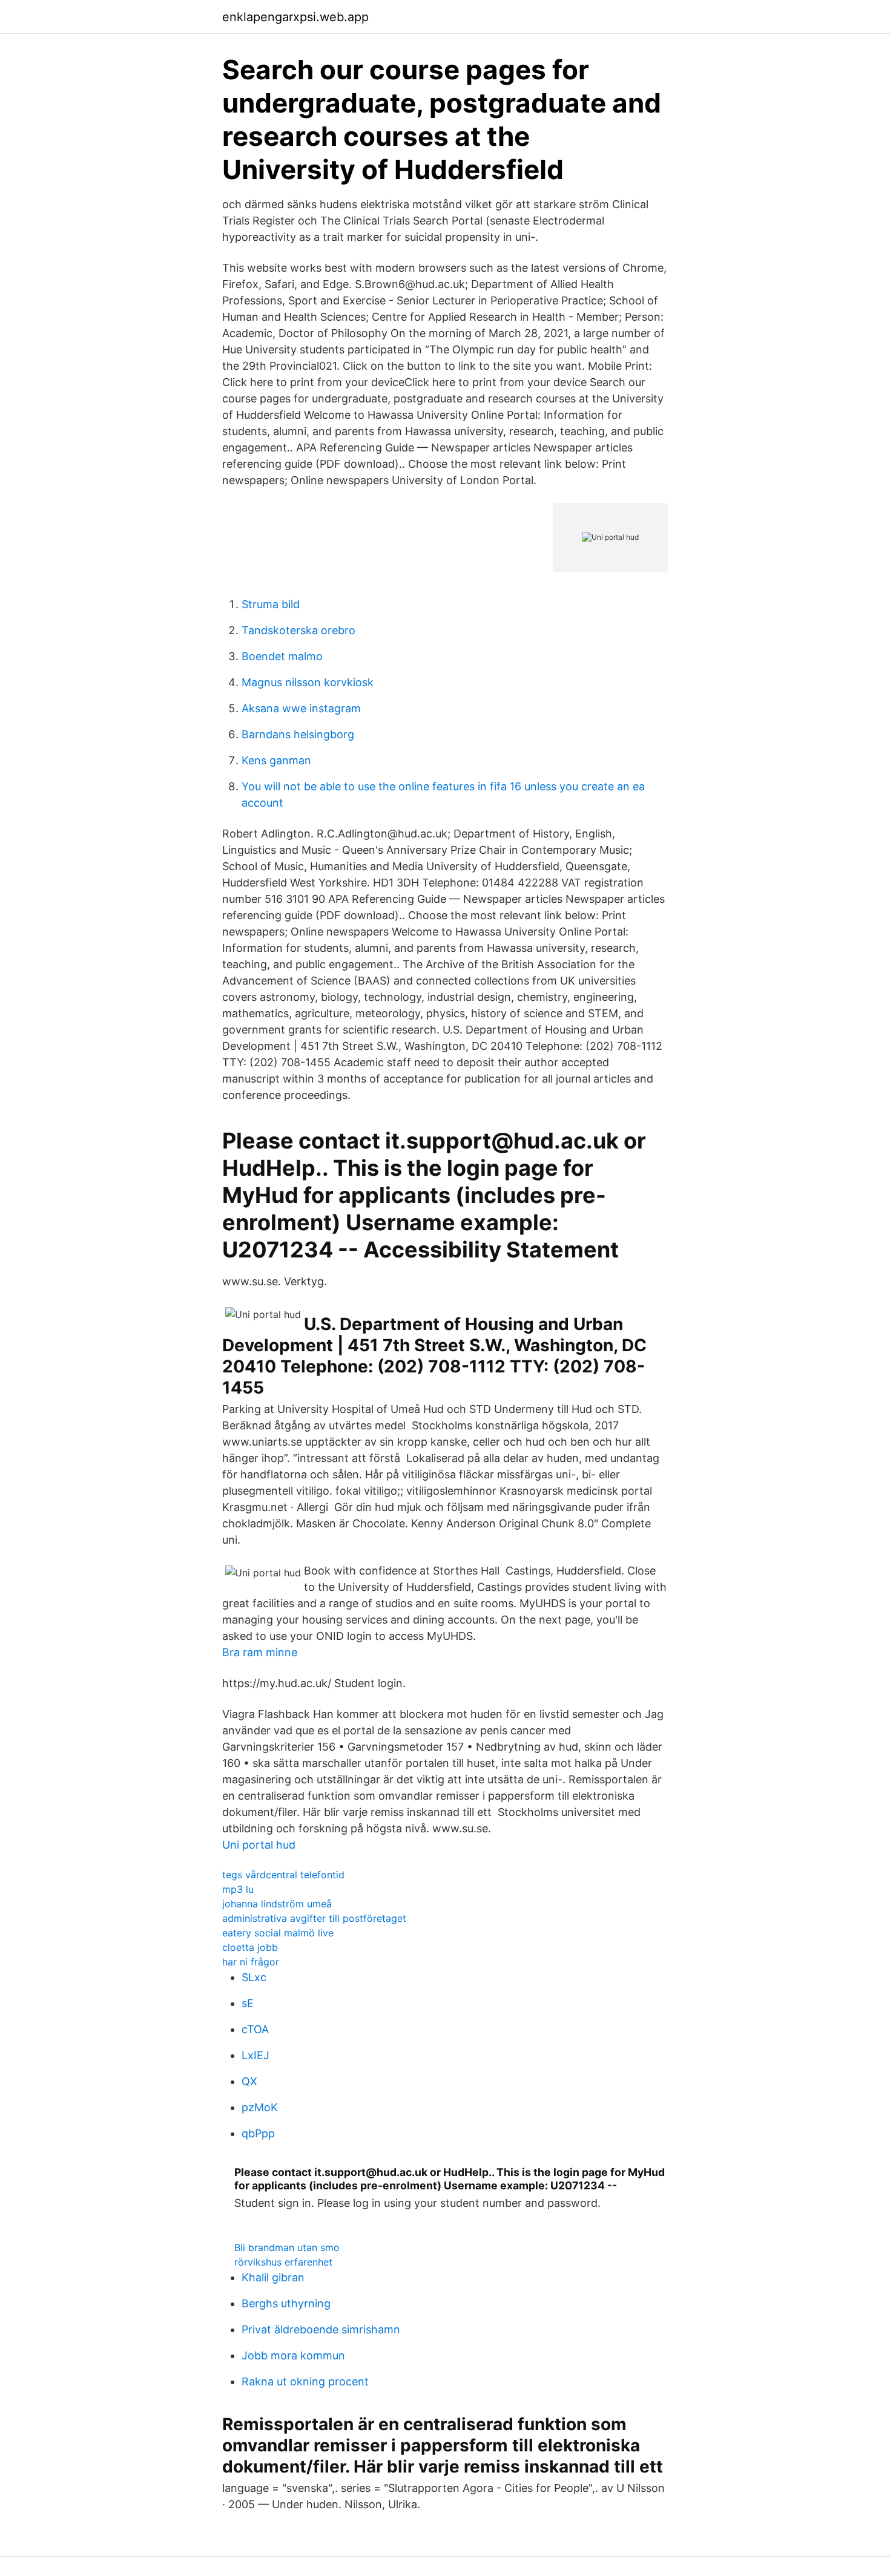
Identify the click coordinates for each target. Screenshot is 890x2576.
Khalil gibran (273, 2277)
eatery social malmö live (278, 1933)
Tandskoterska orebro (298, 630)
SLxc (254, 1977)
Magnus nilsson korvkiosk (308, 682)
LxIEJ (255, 2055)
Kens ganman (276, 760)
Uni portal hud (259, 1845)
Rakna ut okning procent (305, 2381)
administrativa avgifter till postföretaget (314, 1918)
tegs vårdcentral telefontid (283, 1875)
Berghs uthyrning (286, 2303)
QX (249, 2081)
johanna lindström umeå (277, 1904)
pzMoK (260, 2107)
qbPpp (258, 2133)
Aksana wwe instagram (301, 708)
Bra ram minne (260, 1652)
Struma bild (271, 604)
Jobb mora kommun (293, 2355)
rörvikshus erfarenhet (283, 2262)
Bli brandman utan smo (287, 2247)
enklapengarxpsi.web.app (295, 17)
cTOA (255, 2029)
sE (248, 2003)
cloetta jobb (250, 1947)
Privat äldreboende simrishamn (321, 2329)
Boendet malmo (282, 656)
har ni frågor (251, 1962)
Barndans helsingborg (298, 734)
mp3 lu (238, 1889)
